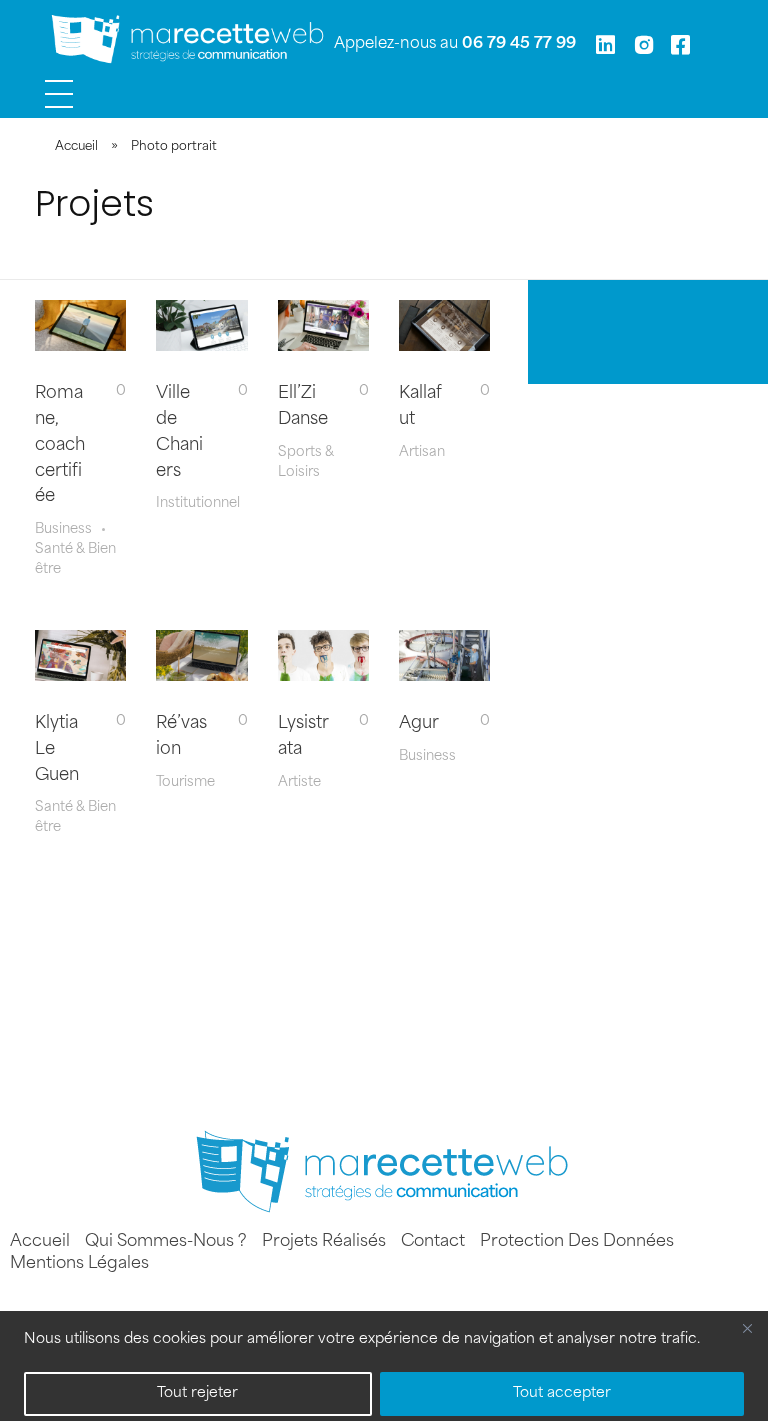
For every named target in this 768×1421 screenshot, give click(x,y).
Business (63, 529)
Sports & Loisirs (306, 462)
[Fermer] (747, 1328)
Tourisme (185, 782)
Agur (419, 724)
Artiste (299, 782)
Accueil (76, 147)
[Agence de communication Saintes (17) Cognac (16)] (189, 40)
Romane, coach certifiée (60, 445)
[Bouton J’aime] (105, 391)
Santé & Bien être (75, 559)
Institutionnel (198, 503)
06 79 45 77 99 (519, 44)
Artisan (422, 452)
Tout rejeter (197, 1393)
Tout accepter (562, 1393)
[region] (384, 1366)
